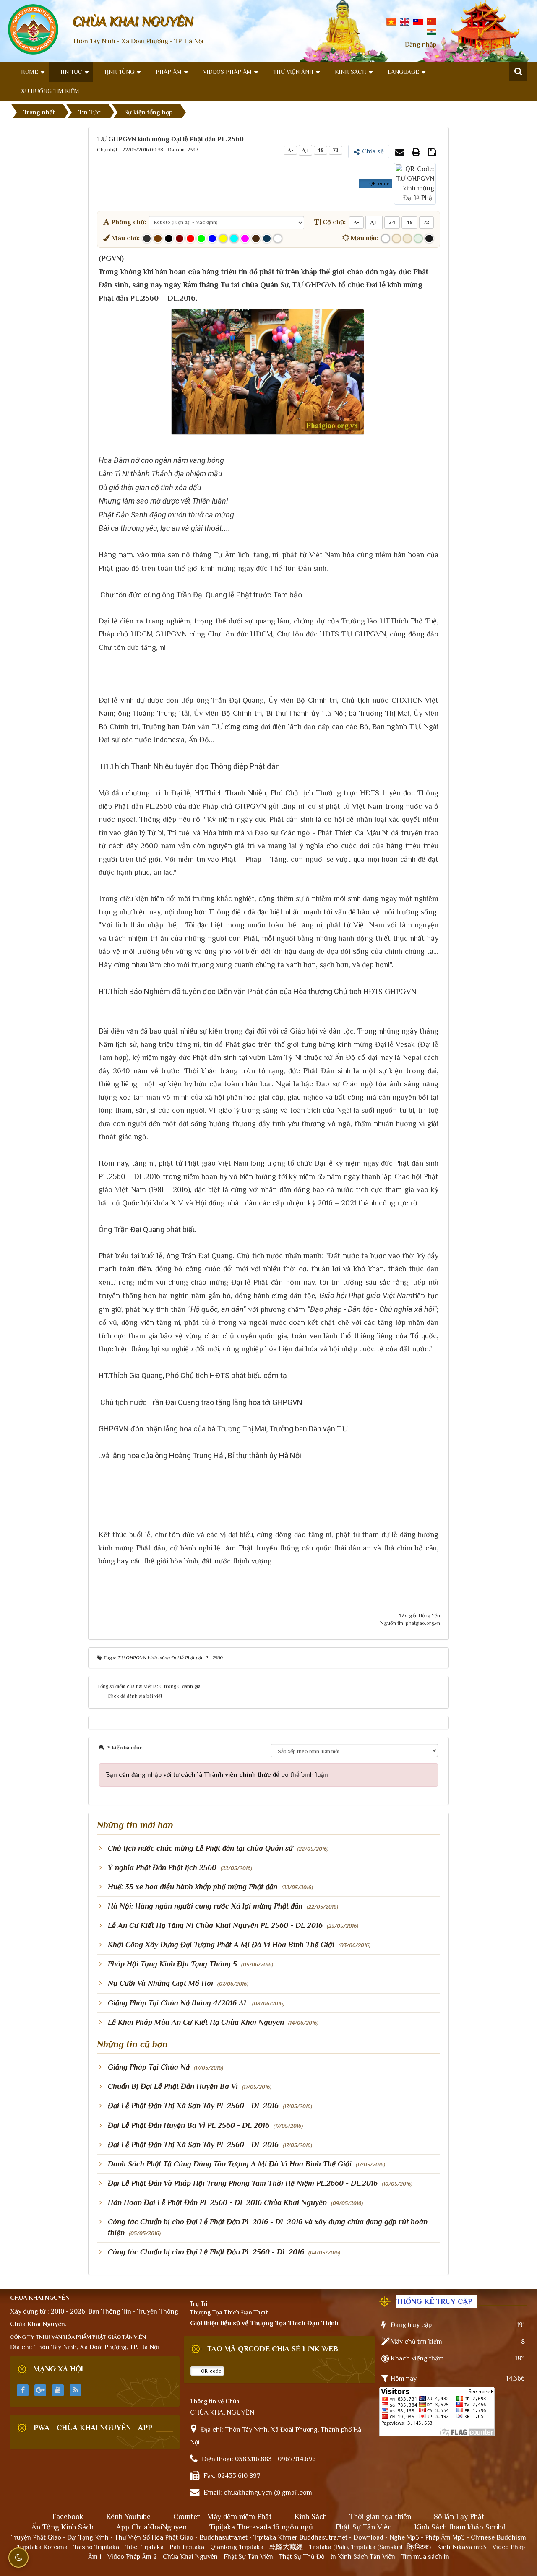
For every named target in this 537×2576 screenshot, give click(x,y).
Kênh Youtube (128, 2516)
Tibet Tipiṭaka (144, 2547)
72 (336, 150)
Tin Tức (71, 72)
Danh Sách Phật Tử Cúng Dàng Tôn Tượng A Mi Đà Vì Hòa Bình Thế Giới (230, 2164)
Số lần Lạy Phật (459, 2516)
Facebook (68, 2516)
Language (403, 72)
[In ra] (417, 152)
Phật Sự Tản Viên (364, 2527)
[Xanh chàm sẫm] (267, 239)
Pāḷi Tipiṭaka (187, 2547)
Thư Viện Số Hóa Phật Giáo (154, 2537)
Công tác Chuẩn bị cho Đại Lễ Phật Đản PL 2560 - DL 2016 (206, 2252)
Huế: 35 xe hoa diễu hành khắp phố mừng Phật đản (193, 1887)
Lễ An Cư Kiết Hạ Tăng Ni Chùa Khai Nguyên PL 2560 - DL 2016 (215, 1925)
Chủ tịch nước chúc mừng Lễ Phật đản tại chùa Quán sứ (200, 1848)
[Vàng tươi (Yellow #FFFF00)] (223, 239)
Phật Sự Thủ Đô (302, 2557)
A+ (306, 150)
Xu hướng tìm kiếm (50, 91)
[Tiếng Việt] (391, 21)
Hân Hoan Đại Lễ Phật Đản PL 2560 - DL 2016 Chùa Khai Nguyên (217, 2202)
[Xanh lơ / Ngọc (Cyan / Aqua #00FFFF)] (234, 239)
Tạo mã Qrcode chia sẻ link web (273, 2349)
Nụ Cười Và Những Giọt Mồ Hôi (160, 1983)
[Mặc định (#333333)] (147, 239)
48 (321, 150)
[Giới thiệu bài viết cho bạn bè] (401, 152)
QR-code (379, 184)
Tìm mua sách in (425, 2557)
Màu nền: (364, 238)
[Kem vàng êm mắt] (407, 239)
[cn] (431, 21)
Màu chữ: (125, 238)
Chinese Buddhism (498, 2537)
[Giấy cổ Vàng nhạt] (396, 239)
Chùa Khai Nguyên (190, 2557)
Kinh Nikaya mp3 (462, 2547)
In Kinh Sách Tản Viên (363, 2557)
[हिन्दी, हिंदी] (431, 31)
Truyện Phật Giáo (36, 2537)
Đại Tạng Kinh (88, 2537)
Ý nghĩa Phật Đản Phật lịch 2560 (162, 1867)
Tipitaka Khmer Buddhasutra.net (300, 2537)
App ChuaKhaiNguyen (151, 2527)
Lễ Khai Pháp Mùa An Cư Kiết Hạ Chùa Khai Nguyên (196, 2022)
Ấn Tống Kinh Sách (63, 2527)
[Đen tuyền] (169, 239)
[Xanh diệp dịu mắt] (418, 239)
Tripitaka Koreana (42, 2547)
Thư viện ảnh (293, 72)
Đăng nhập (421, 44)
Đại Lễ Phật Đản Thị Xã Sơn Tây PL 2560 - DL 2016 (193, 2106)
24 (392, 222)
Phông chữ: (128, 222)
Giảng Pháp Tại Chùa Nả (149, 2067)
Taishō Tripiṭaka (97, 2547)
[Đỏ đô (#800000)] (180, 239)
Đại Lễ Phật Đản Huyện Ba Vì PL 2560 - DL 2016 (189, 2125)
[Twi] (418, 21)
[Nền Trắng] (386, 239)
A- (291, 150)
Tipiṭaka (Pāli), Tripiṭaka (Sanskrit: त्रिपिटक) (370, 2547)
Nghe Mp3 (404, 2537)
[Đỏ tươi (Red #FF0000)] (190, 239)
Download (368, 2537)
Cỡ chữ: (333, 222)
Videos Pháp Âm (227, 72)
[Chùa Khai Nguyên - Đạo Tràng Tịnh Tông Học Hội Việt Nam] (33, 29)
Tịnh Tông (119, 72)
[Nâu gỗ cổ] (256, 239)
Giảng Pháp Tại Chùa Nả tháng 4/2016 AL (178, 2003)
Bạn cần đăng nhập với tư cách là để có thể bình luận (217, 1775)
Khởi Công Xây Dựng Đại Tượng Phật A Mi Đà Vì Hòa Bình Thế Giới (221, 1945)
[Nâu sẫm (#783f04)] (158, 239)
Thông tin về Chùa (215, 2401)
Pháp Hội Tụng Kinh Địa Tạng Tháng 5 (172, 1964)
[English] (405, 21)
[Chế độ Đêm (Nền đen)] (429, 239)
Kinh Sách (351, 72)
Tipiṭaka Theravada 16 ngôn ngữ (261, 2527)
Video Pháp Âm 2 (132, 2557)
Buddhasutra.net (223, 2537)
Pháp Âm (169, 72)
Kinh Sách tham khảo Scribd (460, 2527)
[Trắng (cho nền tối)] (278, 239)
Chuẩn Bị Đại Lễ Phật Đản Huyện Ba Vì (173, 2086)
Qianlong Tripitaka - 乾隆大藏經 (257, 2547)
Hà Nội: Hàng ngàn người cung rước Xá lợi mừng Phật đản (205, 1906)
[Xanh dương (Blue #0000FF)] (212, 239)
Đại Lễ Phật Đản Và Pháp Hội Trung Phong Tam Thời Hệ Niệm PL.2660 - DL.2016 (243, 2183)
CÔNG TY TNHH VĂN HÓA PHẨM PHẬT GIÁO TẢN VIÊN (78, 2337)
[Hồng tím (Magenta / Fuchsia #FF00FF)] (245, 239)
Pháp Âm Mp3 (445, 2537)
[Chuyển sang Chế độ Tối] (18, 2558)
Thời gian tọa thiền (380, 2516)
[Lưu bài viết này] (433, 152)
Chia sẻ (373, 151)
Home (30, 72)
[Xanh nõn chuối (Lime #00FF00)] (201, 239)
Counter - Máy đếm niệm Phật (223, 2516)
